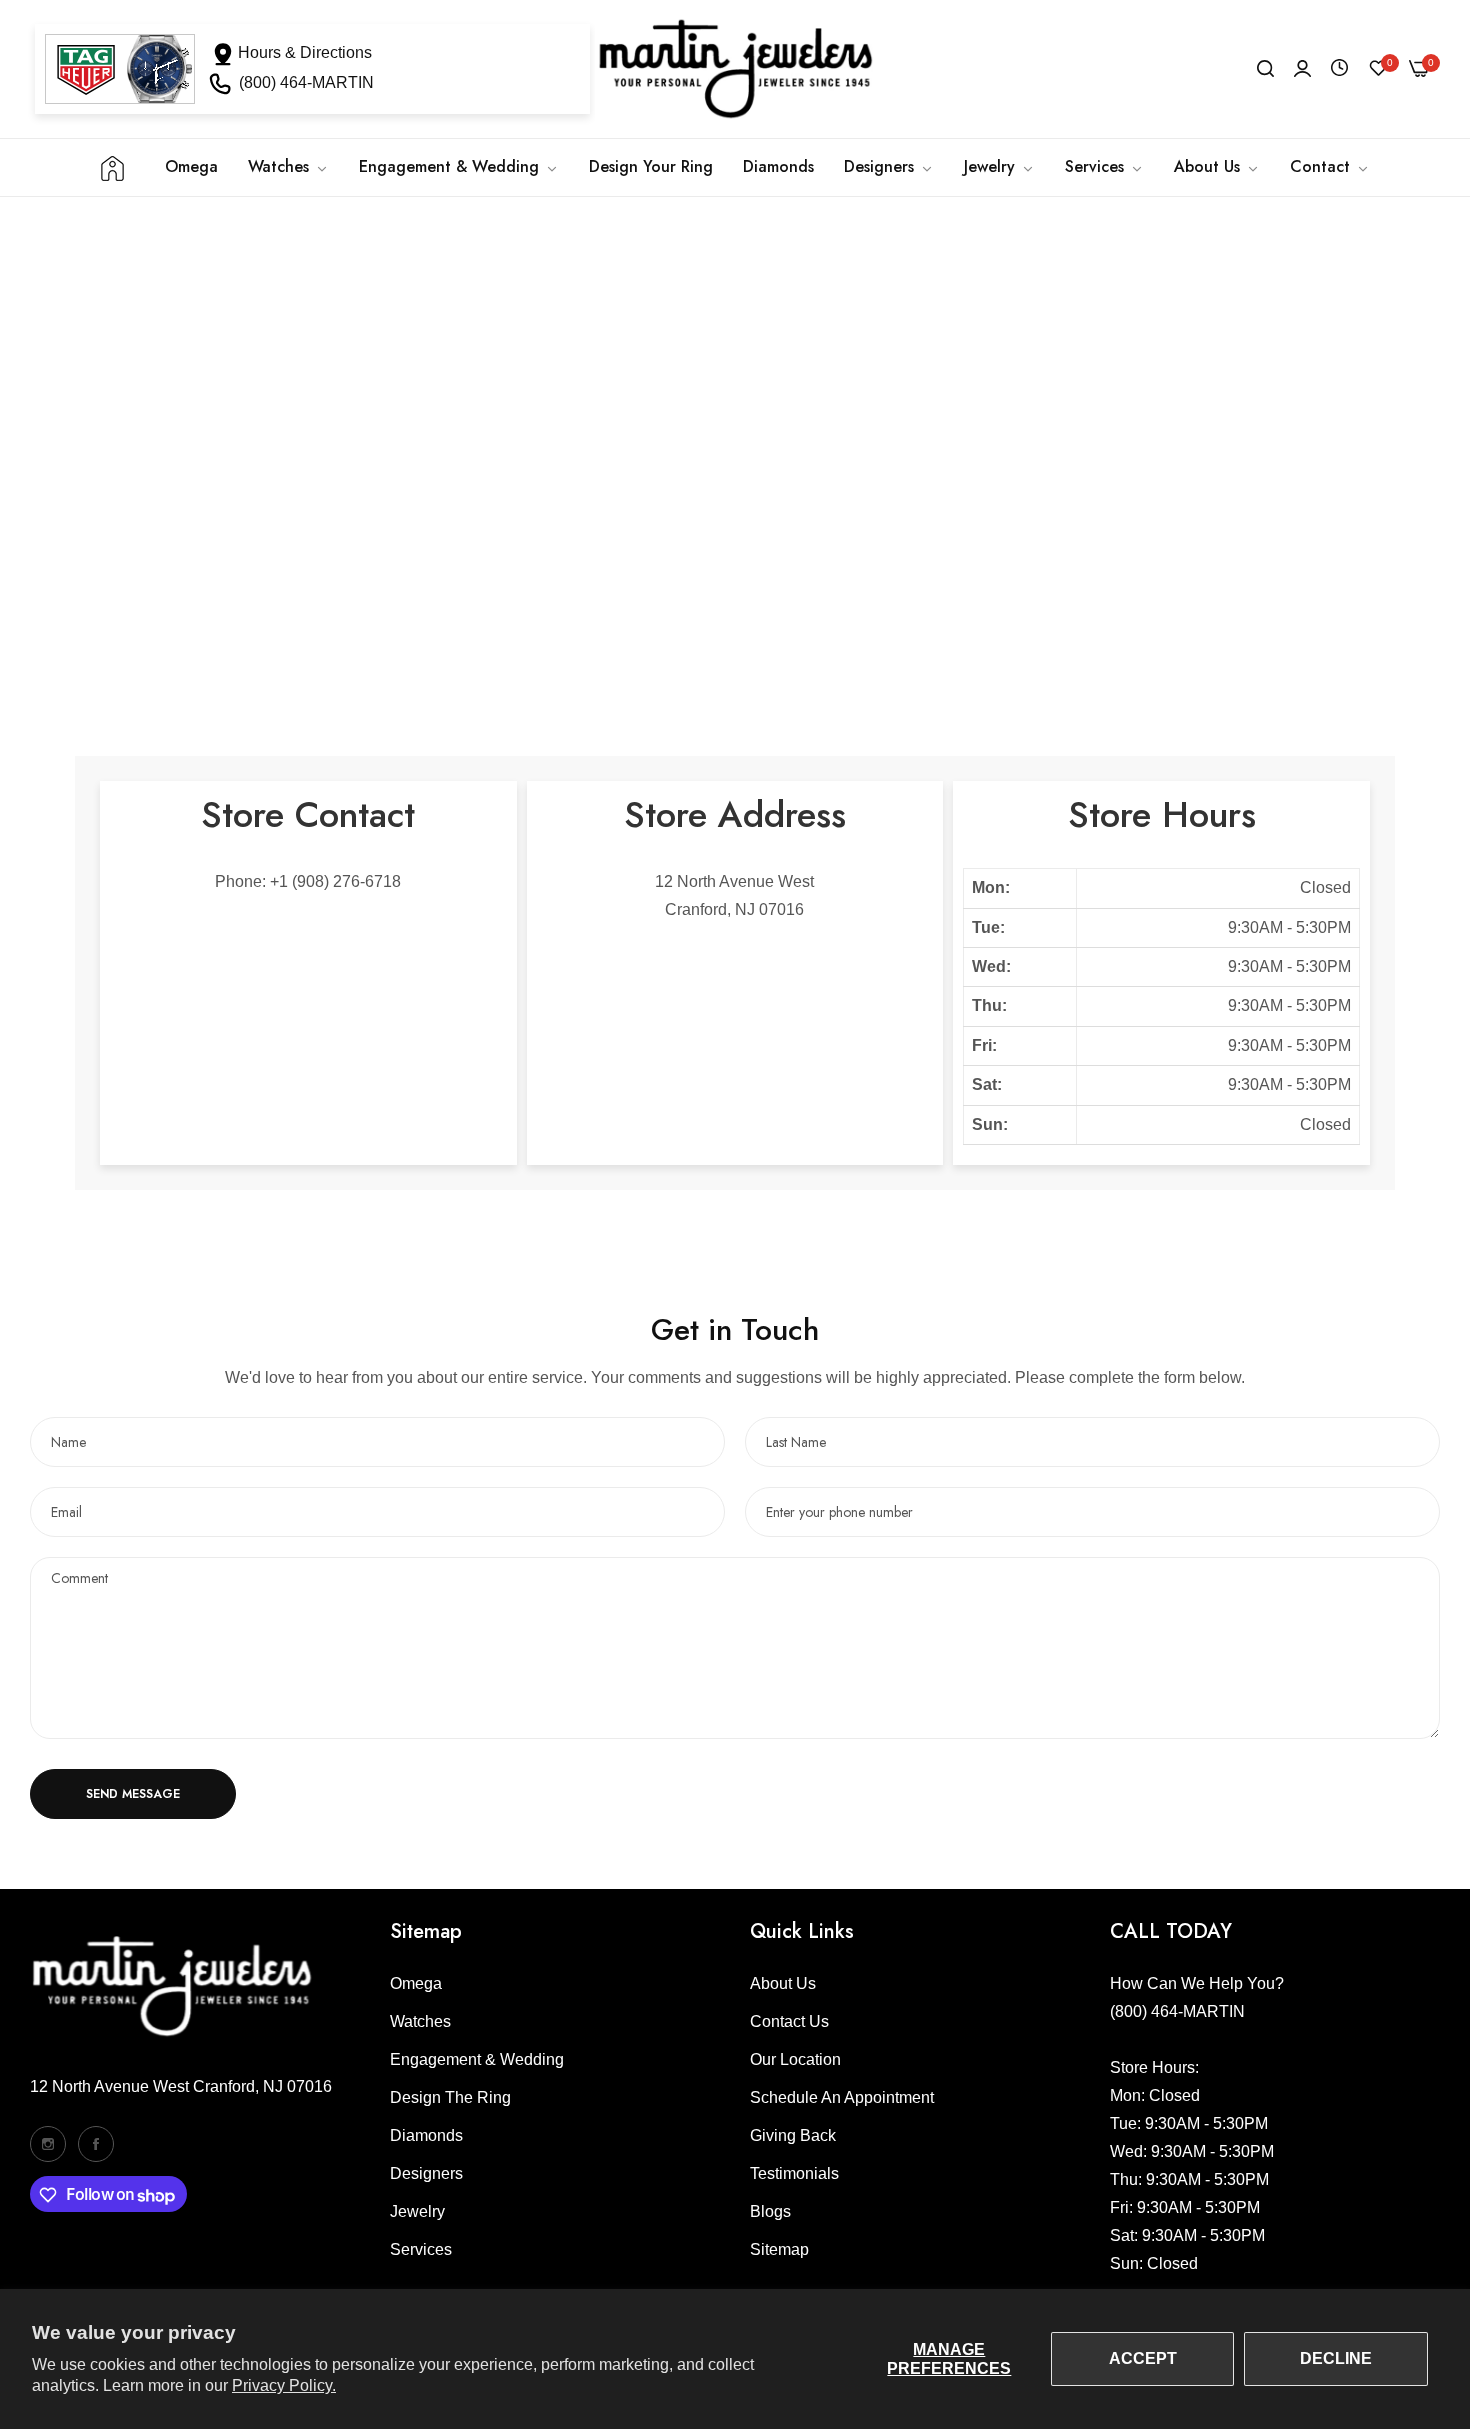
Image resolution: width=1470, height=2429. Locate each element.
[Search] (1265, 69)
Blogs (770, 2211)
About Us (783, 1983)
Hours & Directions (305, 52)
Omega (416, 1983)
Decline (1336, 2358)
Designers (426, 2173)
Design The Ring (450, 2097)
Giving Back (793, 2135)
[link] (459, 167)
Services (421, 2249)
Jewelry (417, 2211)
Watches (420, 2021)
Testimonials (794, 2173)
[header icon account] (1302, 69)
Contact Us (789, 2021)
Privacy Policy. (284, 2385)
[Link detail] (48, 2144)
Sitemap (779, 2249)
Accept (1143, 2358)
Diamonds (426, 2135)
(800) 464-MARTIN (306, 82)
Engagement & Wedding (477, 2059)
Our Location (795, 2059)
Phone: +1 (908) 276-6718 (308, 881)
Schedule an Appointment (842, 2097)
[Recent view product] (1339, 68)
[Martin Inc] (735, 69)
